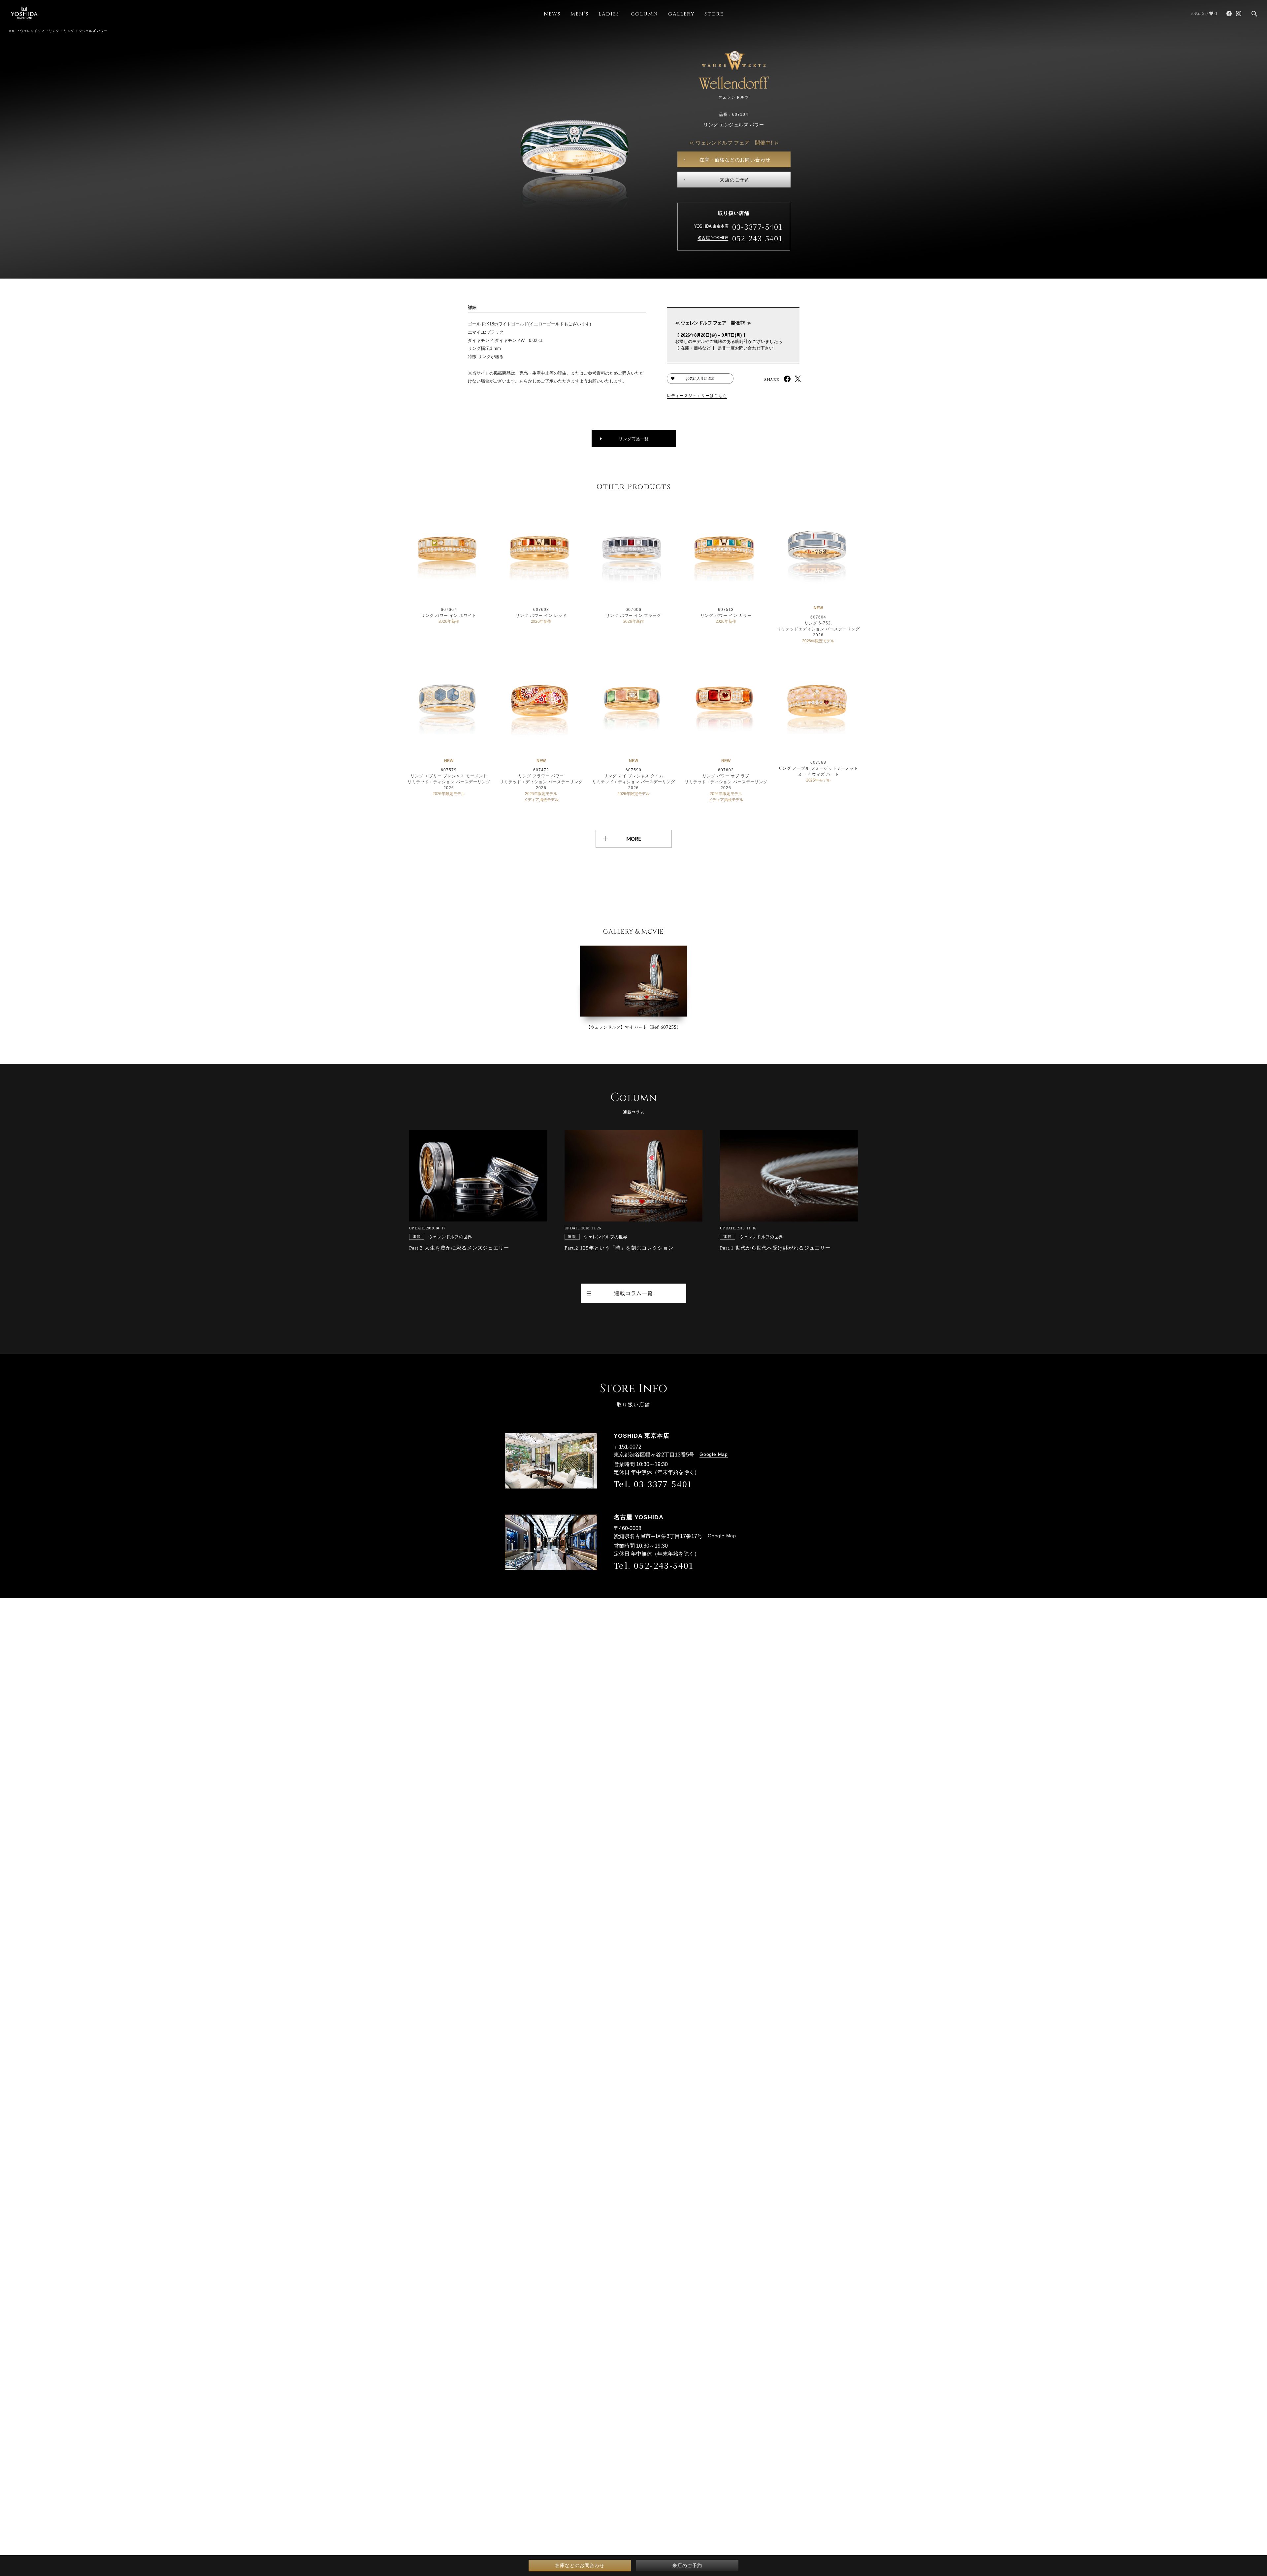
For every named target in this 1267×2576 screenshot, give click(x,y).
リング (54, 31)
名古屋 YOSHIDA (713, 238)
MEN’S (580, 14)
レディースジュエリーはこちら (697, 396)
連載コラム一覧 (633, 1293)
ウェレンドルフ (32, 31)
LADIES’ (610, 14)
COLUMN (645, 14)
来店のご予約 (735, 180)
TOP (12, 31)
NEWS (552, 14)
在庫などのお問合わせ (580, 2565)
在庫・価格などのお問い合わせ (735, 160)
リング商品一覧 (634, 439)
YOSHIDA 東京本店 (711, 226)
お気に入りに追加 (700, 379)
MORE (634, 839)
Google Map (714, 1454)
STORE (714, 14)
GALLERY (681, 14)
